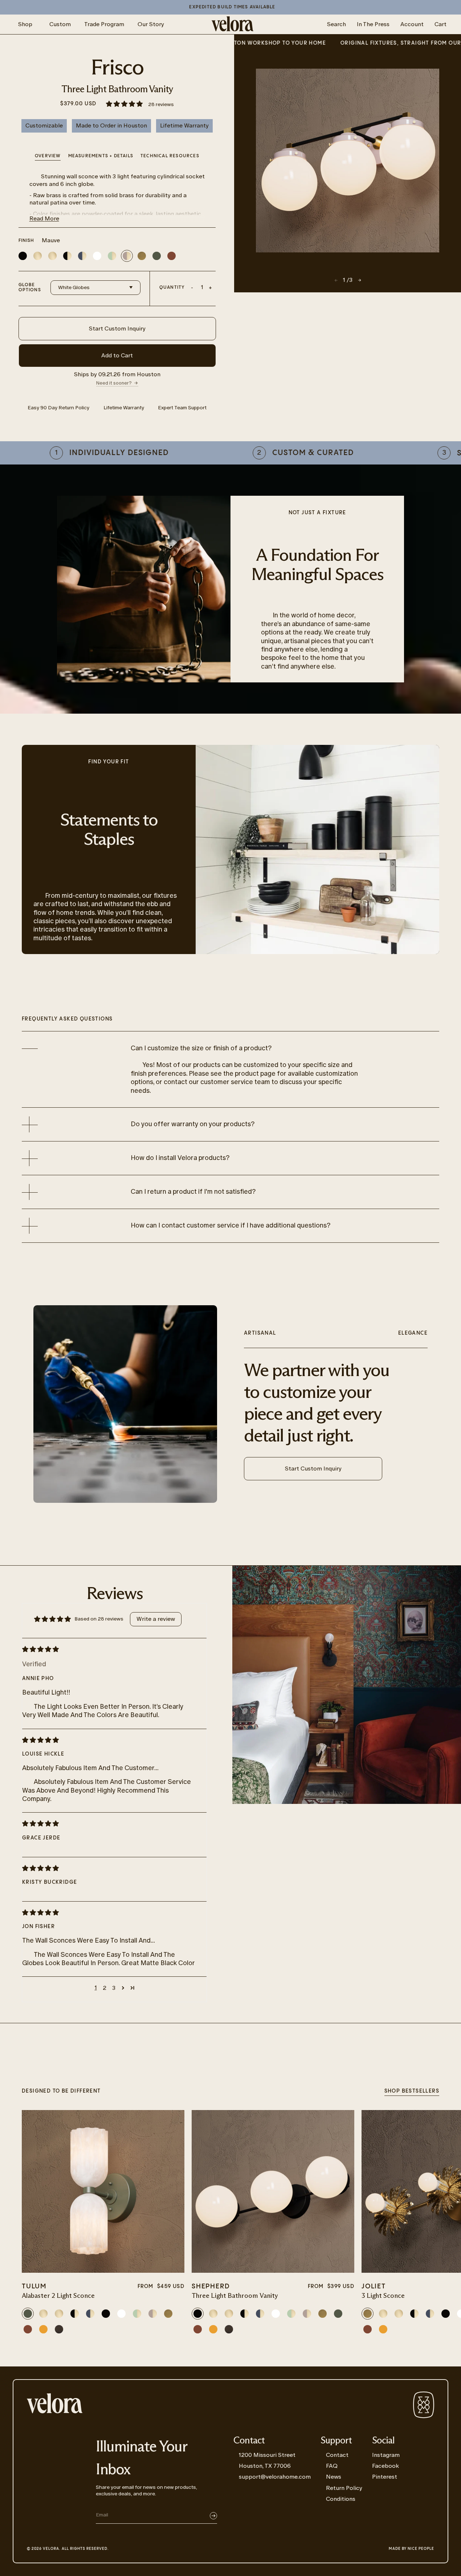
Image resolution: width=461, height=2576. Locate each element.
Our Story (151, 24)
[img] (109, 1649)
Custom (60, 24)
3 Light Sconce (383, 2296)
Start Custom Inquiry (117, 328)
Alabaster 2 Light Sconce (58, 2296)
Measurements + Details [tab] (101, 156)
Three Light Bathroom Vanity (235, 2296)
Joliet (374, 2286)
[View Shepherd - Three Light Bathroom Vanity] (273, 2191)
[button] (125, 104)
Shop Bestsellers (412, 2091)
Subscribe (213, 2516)
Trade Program (104, 24)
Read (44, 218)
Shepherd (211, 2286)
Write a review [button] (156, 1619)
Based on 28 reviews (99, 1619)
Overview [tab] (48, 156)
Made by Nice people (411, 2549)
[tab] (170, 157)
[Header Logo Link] (232, 24)
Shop (25, 24)
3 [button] (114, 1988)
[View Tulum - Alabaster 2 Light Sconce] (103, 2191)
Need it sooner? (114, 383)
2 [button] (105, 1988)
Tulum (34, 2286)
